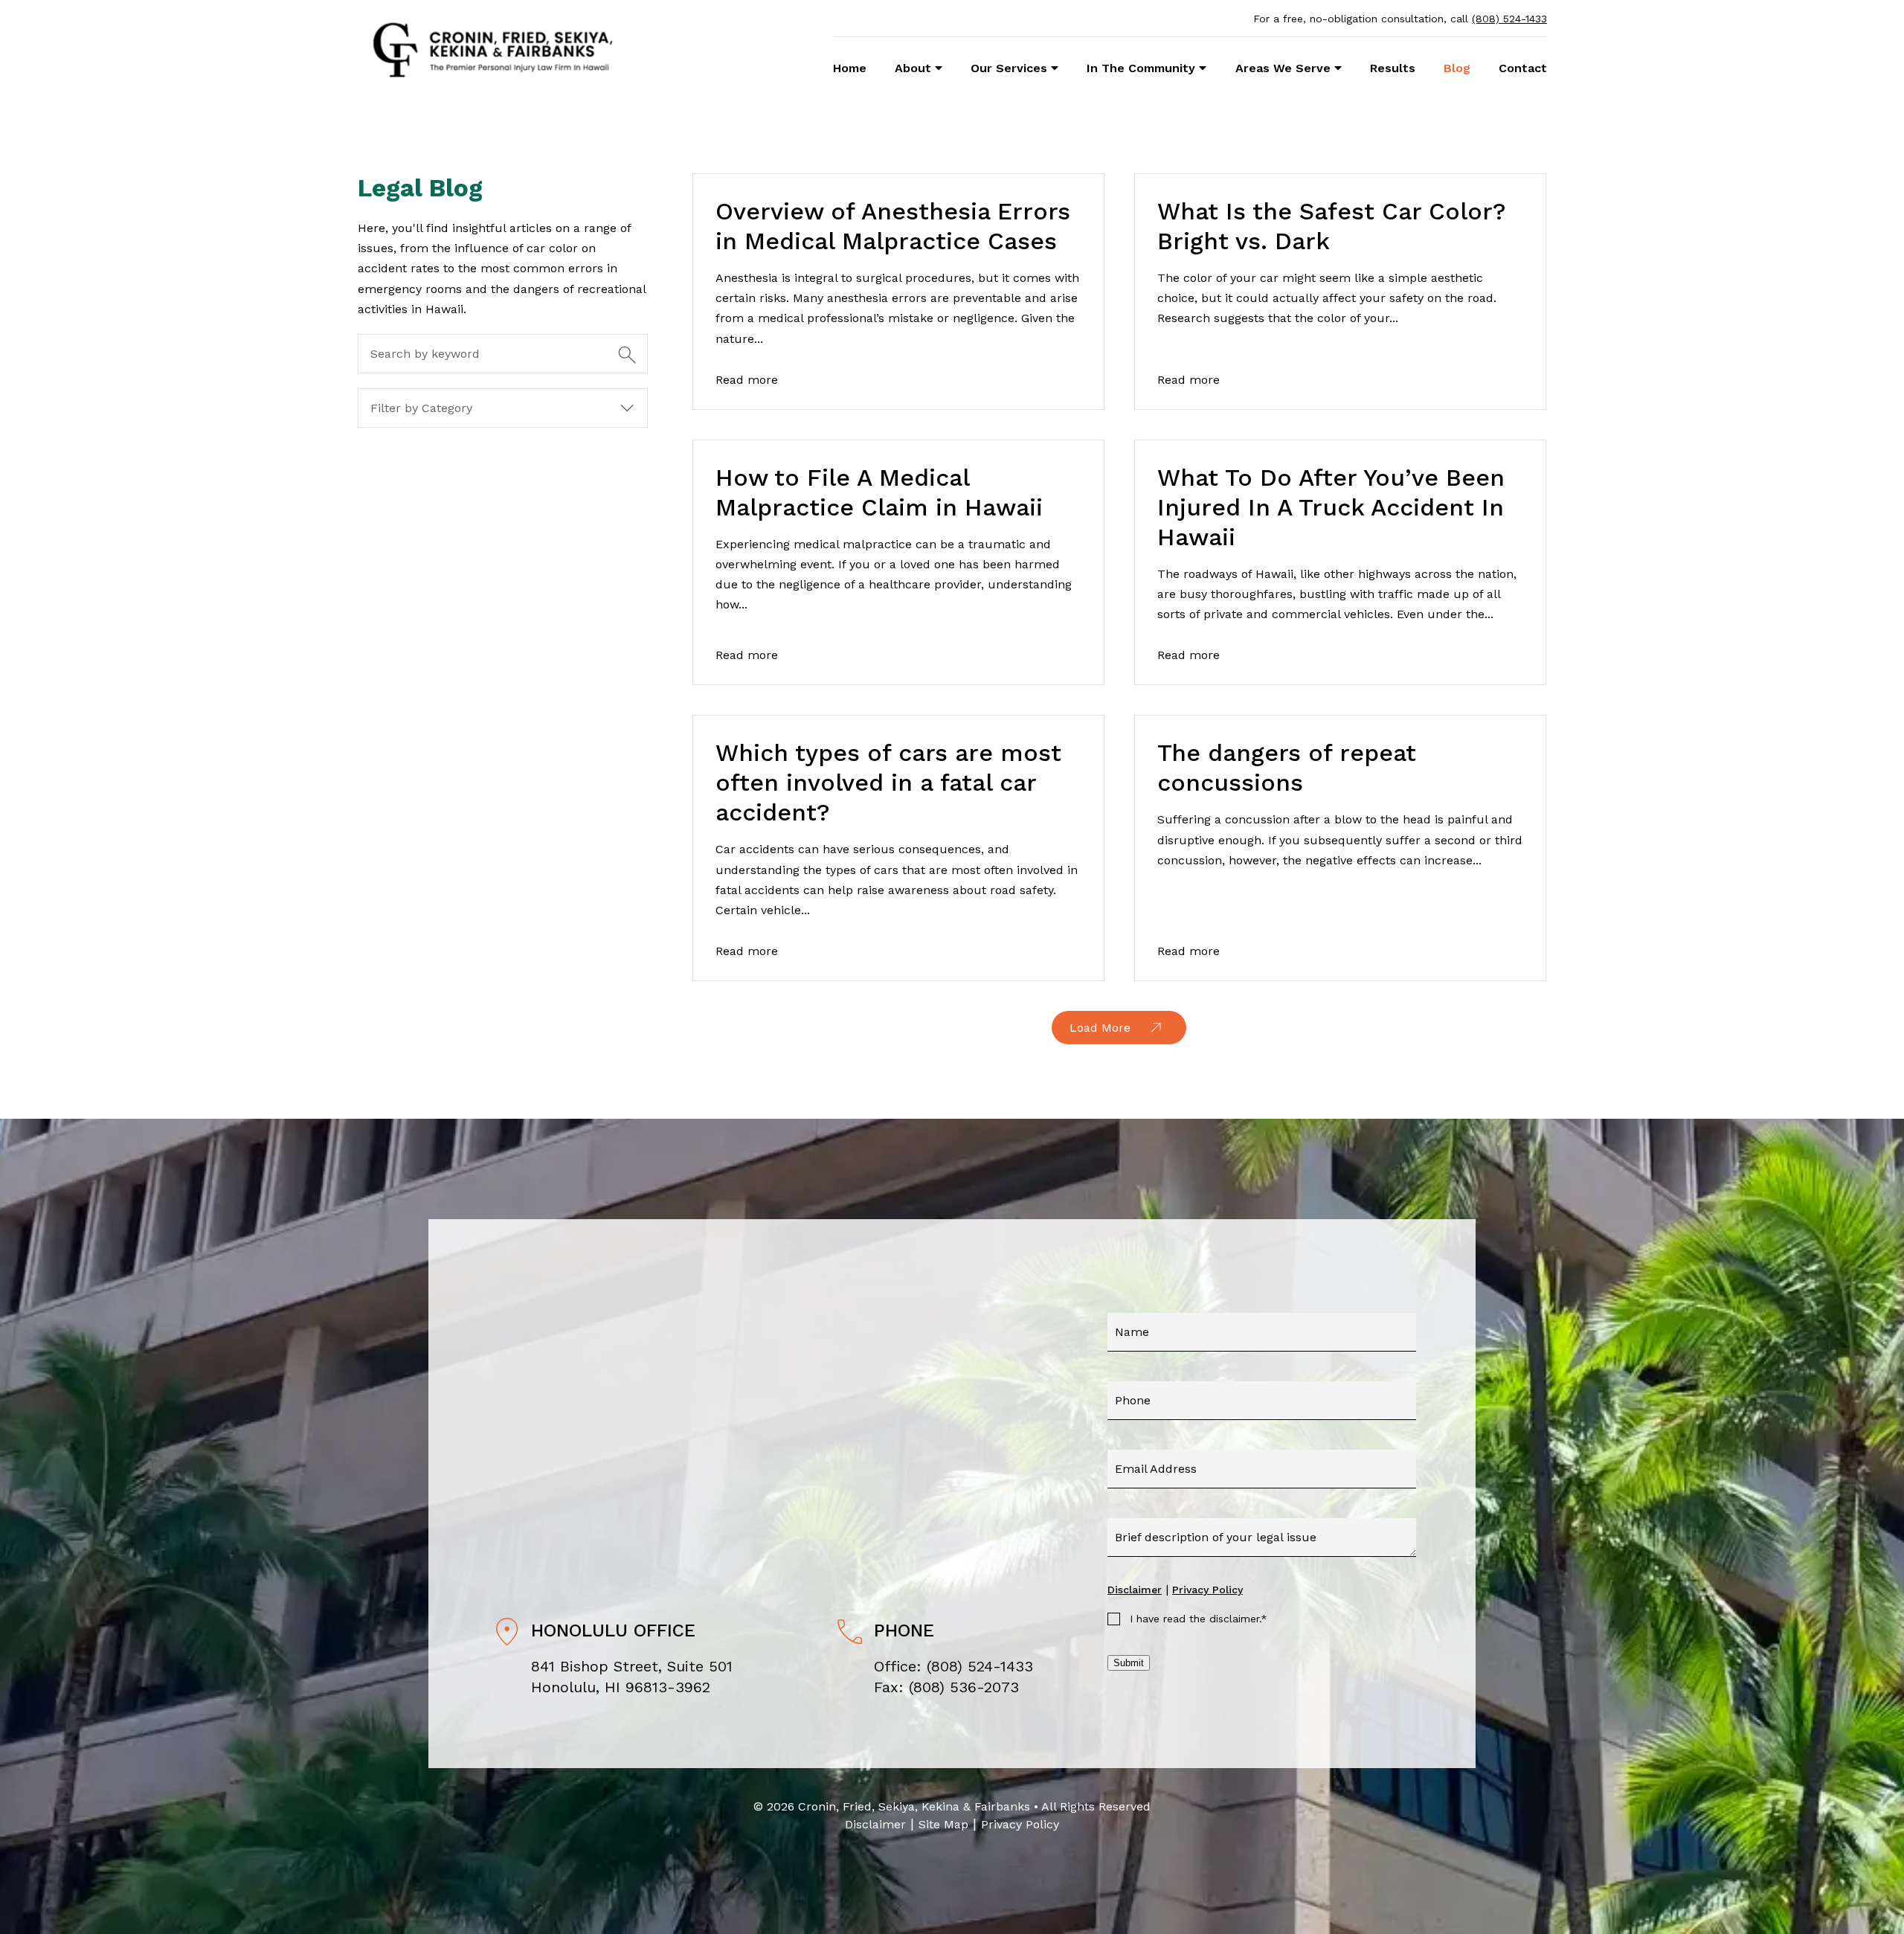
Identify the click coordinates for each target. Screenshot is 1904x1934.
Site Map (943, 1824)
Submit (1129, 1663)
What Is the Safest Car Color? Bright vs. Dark (1332, 226)
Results (1393, 68)
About (913, 68)
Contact (1523, 68)
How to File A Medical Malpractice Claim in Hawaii (879, 492)
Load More (1100, 1028)
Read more (747, 380)
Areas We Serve (1283, 68)
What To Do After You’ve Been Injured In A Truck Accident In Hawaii (1331, 507)
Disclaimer (1135, 1590)
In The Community (1141, 68)
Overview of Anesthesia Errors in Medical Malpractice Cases (893, 226)
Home (850, 68)
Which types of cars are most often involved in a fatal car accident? (888, 783)
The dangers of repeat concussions (1287, 768)
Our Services (1009, 68)
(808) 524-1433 (1509, 19)
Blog (1457, 68)
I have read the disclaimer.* (1199, 1619)
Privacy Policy (1207, 1590)
